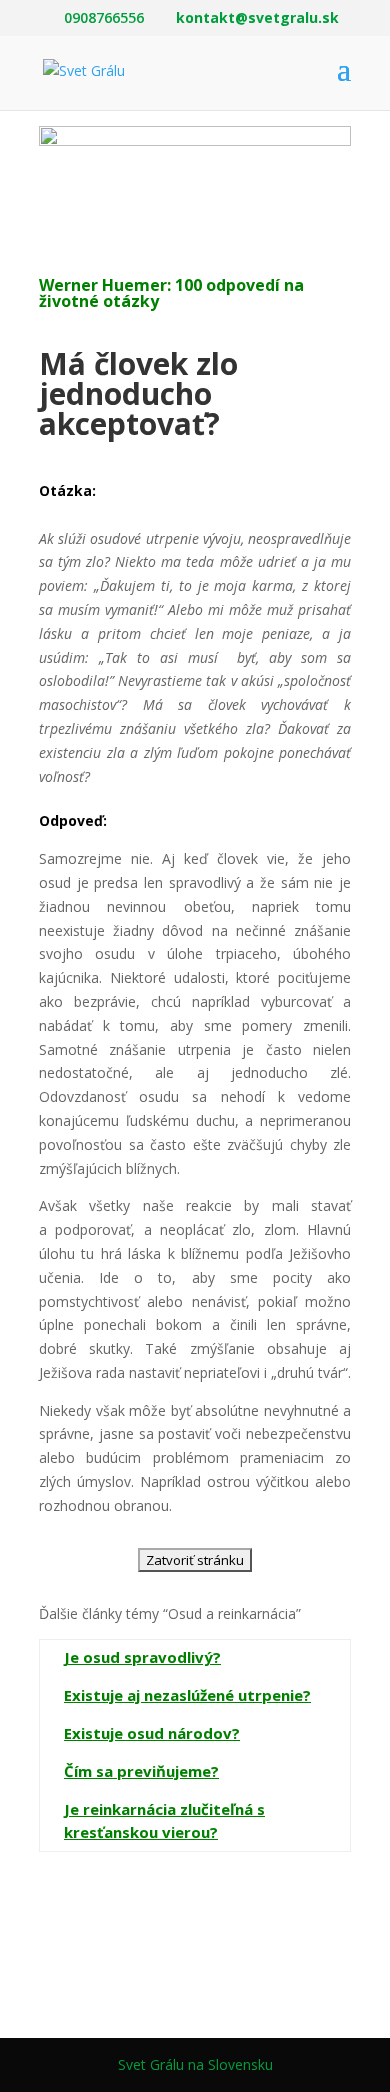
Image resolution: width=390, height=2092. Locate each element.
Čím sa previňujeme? (141, 1771)
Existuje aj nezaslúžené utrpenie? (187, 1695)
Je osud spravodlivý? (142, 1657)
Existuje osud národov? (152, 1733)
